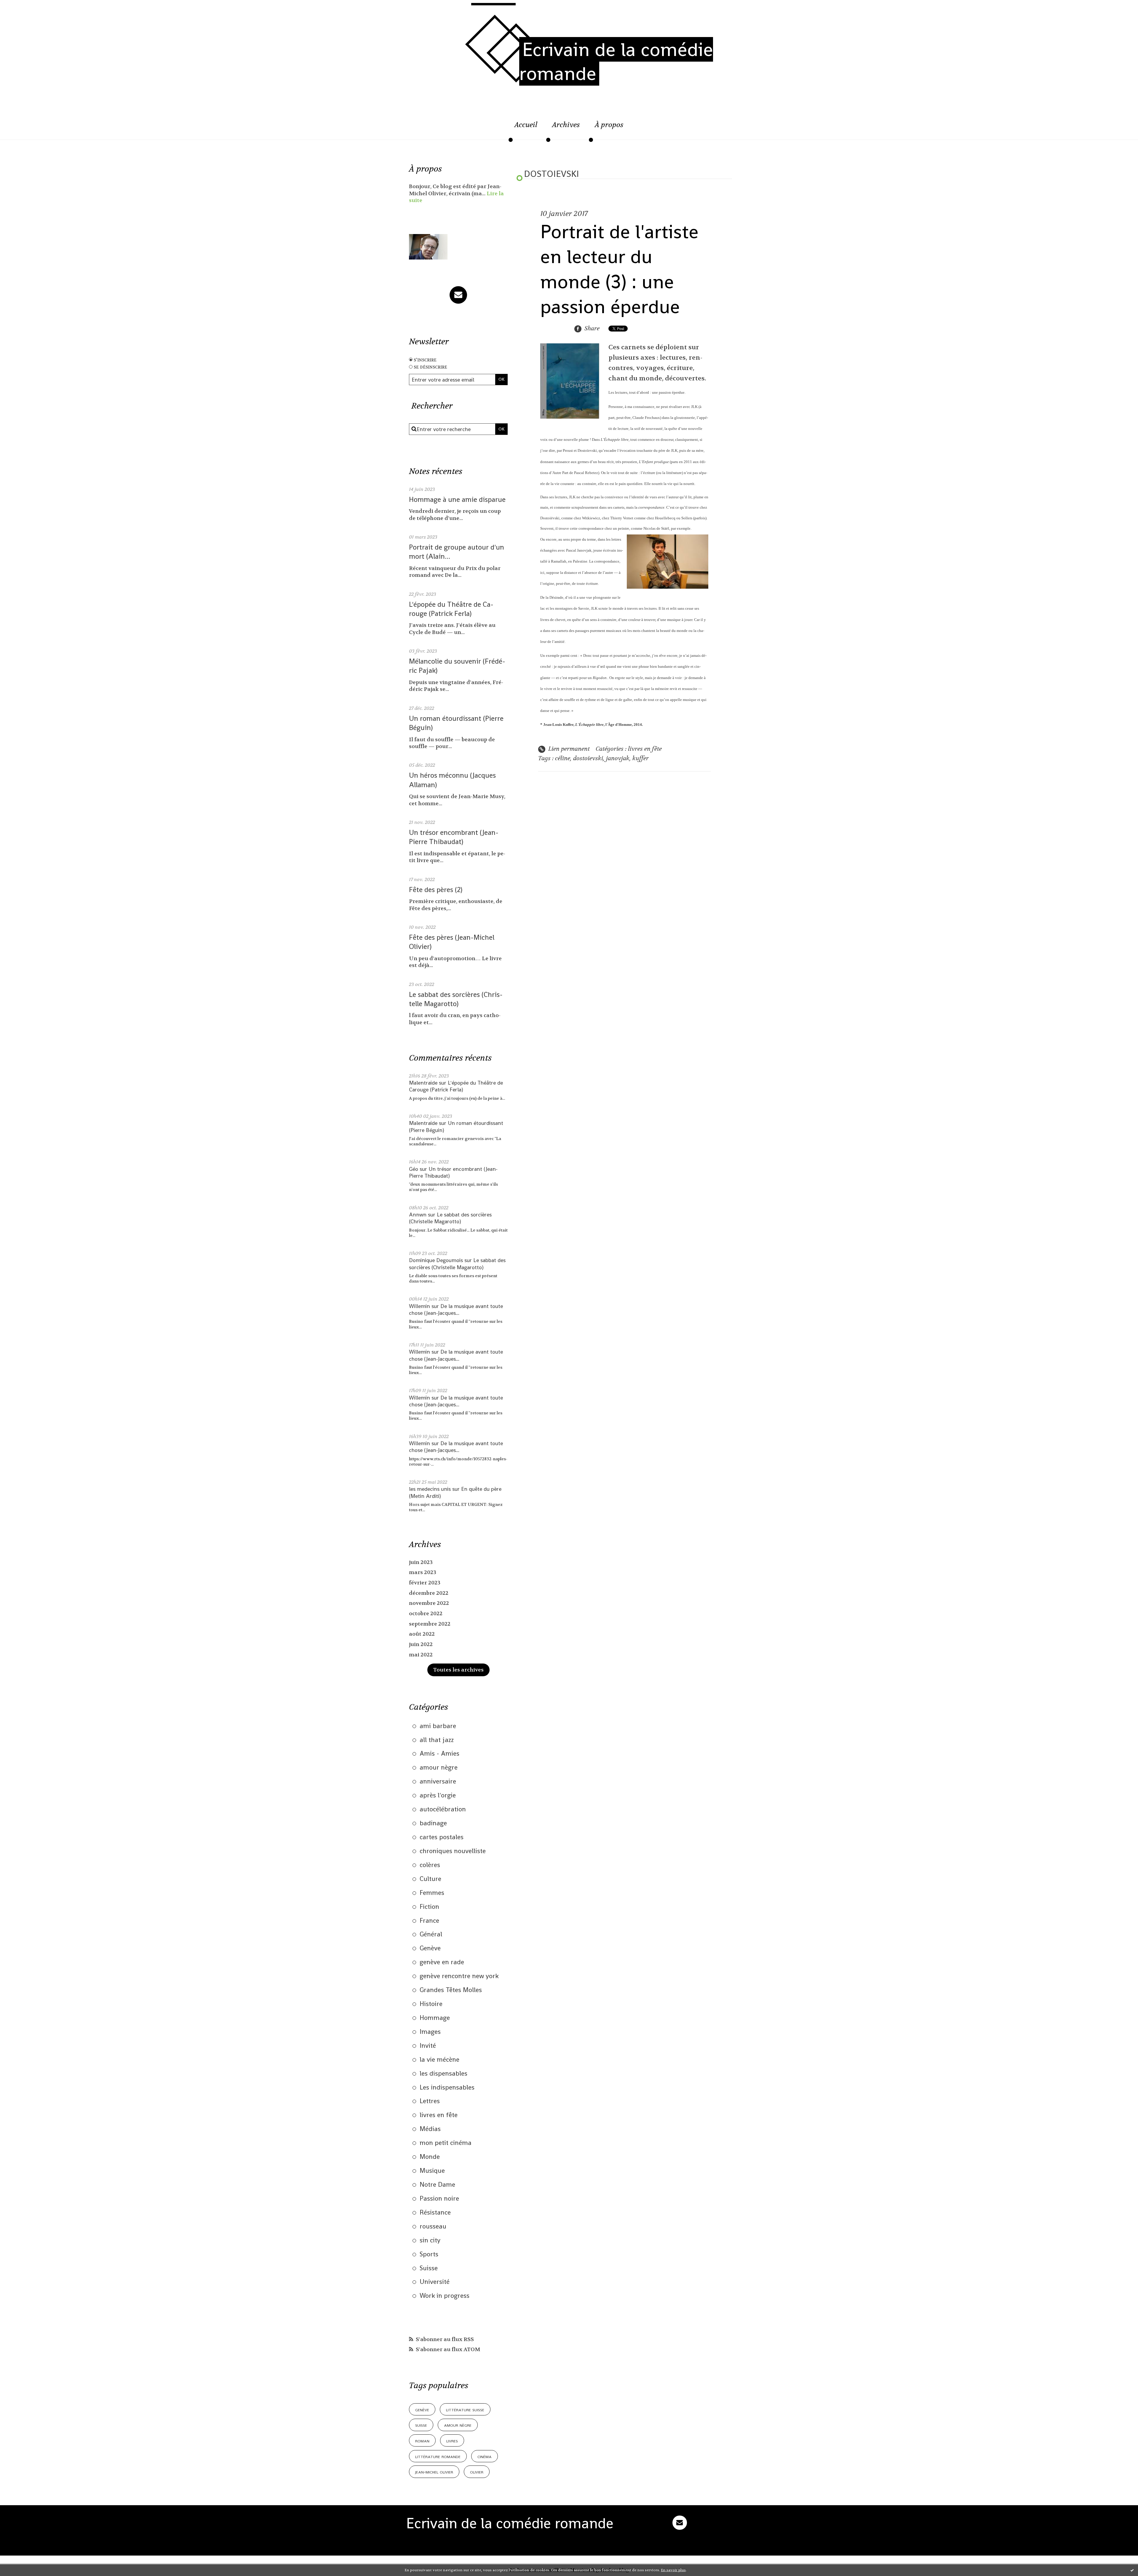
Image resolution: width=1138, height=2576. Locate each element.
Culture (430, 1879)
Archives (566, 125)
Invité (428, 2045)
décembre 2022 (429, 1593)
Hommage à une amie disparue (457, 499)
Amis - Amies (439, 1753)
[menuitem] (526, 128)
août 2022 (422, 1634)
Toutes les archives (458, 1670)
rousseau (433, 2226)
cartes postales (442, 1837)
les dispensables (443, 2073)
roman (422, 2440)
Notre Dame (437, 2184)
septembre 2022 (430, 1624)
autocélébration (443, 1809)
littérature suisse (465, 2409)
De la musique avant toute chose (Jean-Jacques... (456, 1309)
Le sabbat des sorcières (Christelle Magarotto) (456, 999)
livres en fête (439, 2115)
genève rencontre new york (459, 1976)
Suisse (429, 2268)
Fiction (429, 1906)
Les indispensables (447, 2087)
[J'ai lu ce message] (1132, 2570)
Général (431, 1934)
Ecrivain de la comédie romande (616, 61)
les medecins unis (430, 1489)
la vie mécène (439, 2059)
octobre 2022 (426, 1614)
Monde (430, 2156)
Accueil (526, 125)
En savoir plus (673, 2570)
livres (452, 2440)
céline (563, 758)
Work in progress (445, 2295)
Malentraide (423, 1083)
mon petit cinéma (446, 2143)
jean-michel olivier (434, 2472)
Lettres (430, 2101)
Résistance (435, 2212)
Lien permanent (568, 749)
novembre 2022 (429, 1603)
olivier (477, 2472)
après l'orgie (438, 1795)
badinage (433, 1823)
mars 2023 (423, 1572)
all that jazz (437, 1740)
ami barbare (438, 1726)
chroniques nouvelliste (453, 1851)
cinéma (485, 2456)
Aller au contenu (31, 10)
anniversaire (438, 1781)
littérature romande (438, 2456)
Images (430, 2031)
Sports (429, 2254)
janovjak (618, 758)
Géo (414, 1169)
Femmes (432, 1893)
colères (430, 1865)
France (429, 1920)
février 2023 (425, 1583)
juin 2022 (421, 1644)
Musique (432, 2170)
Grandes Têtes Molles (451, 1990)
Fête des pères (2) (436, 890)
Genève (430, 1948)
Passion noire (439, 2198)
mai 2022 (421, 1655)
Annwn (418, 1215)
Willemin (419, 1306)
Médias (430, 2129)
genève (422, 2409)
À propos (609, 125)
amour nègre (439, 1767)
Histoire (431, 2004)
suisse (421, 2425)
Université (435, 2282)
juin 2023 (421, 1562)
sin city (430, 2240)
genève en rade (442, 1962)
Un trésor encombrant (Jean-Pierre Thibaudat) (454, 837)
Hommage (435, 2018)
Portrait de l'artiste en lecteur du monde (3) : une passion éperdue (619, 269)
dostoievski (588, 758)
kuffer (641, 758)
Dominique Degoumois (436, 1260)
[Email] (458, 295)
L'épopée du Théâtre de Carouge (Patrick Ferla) (451, 609)
